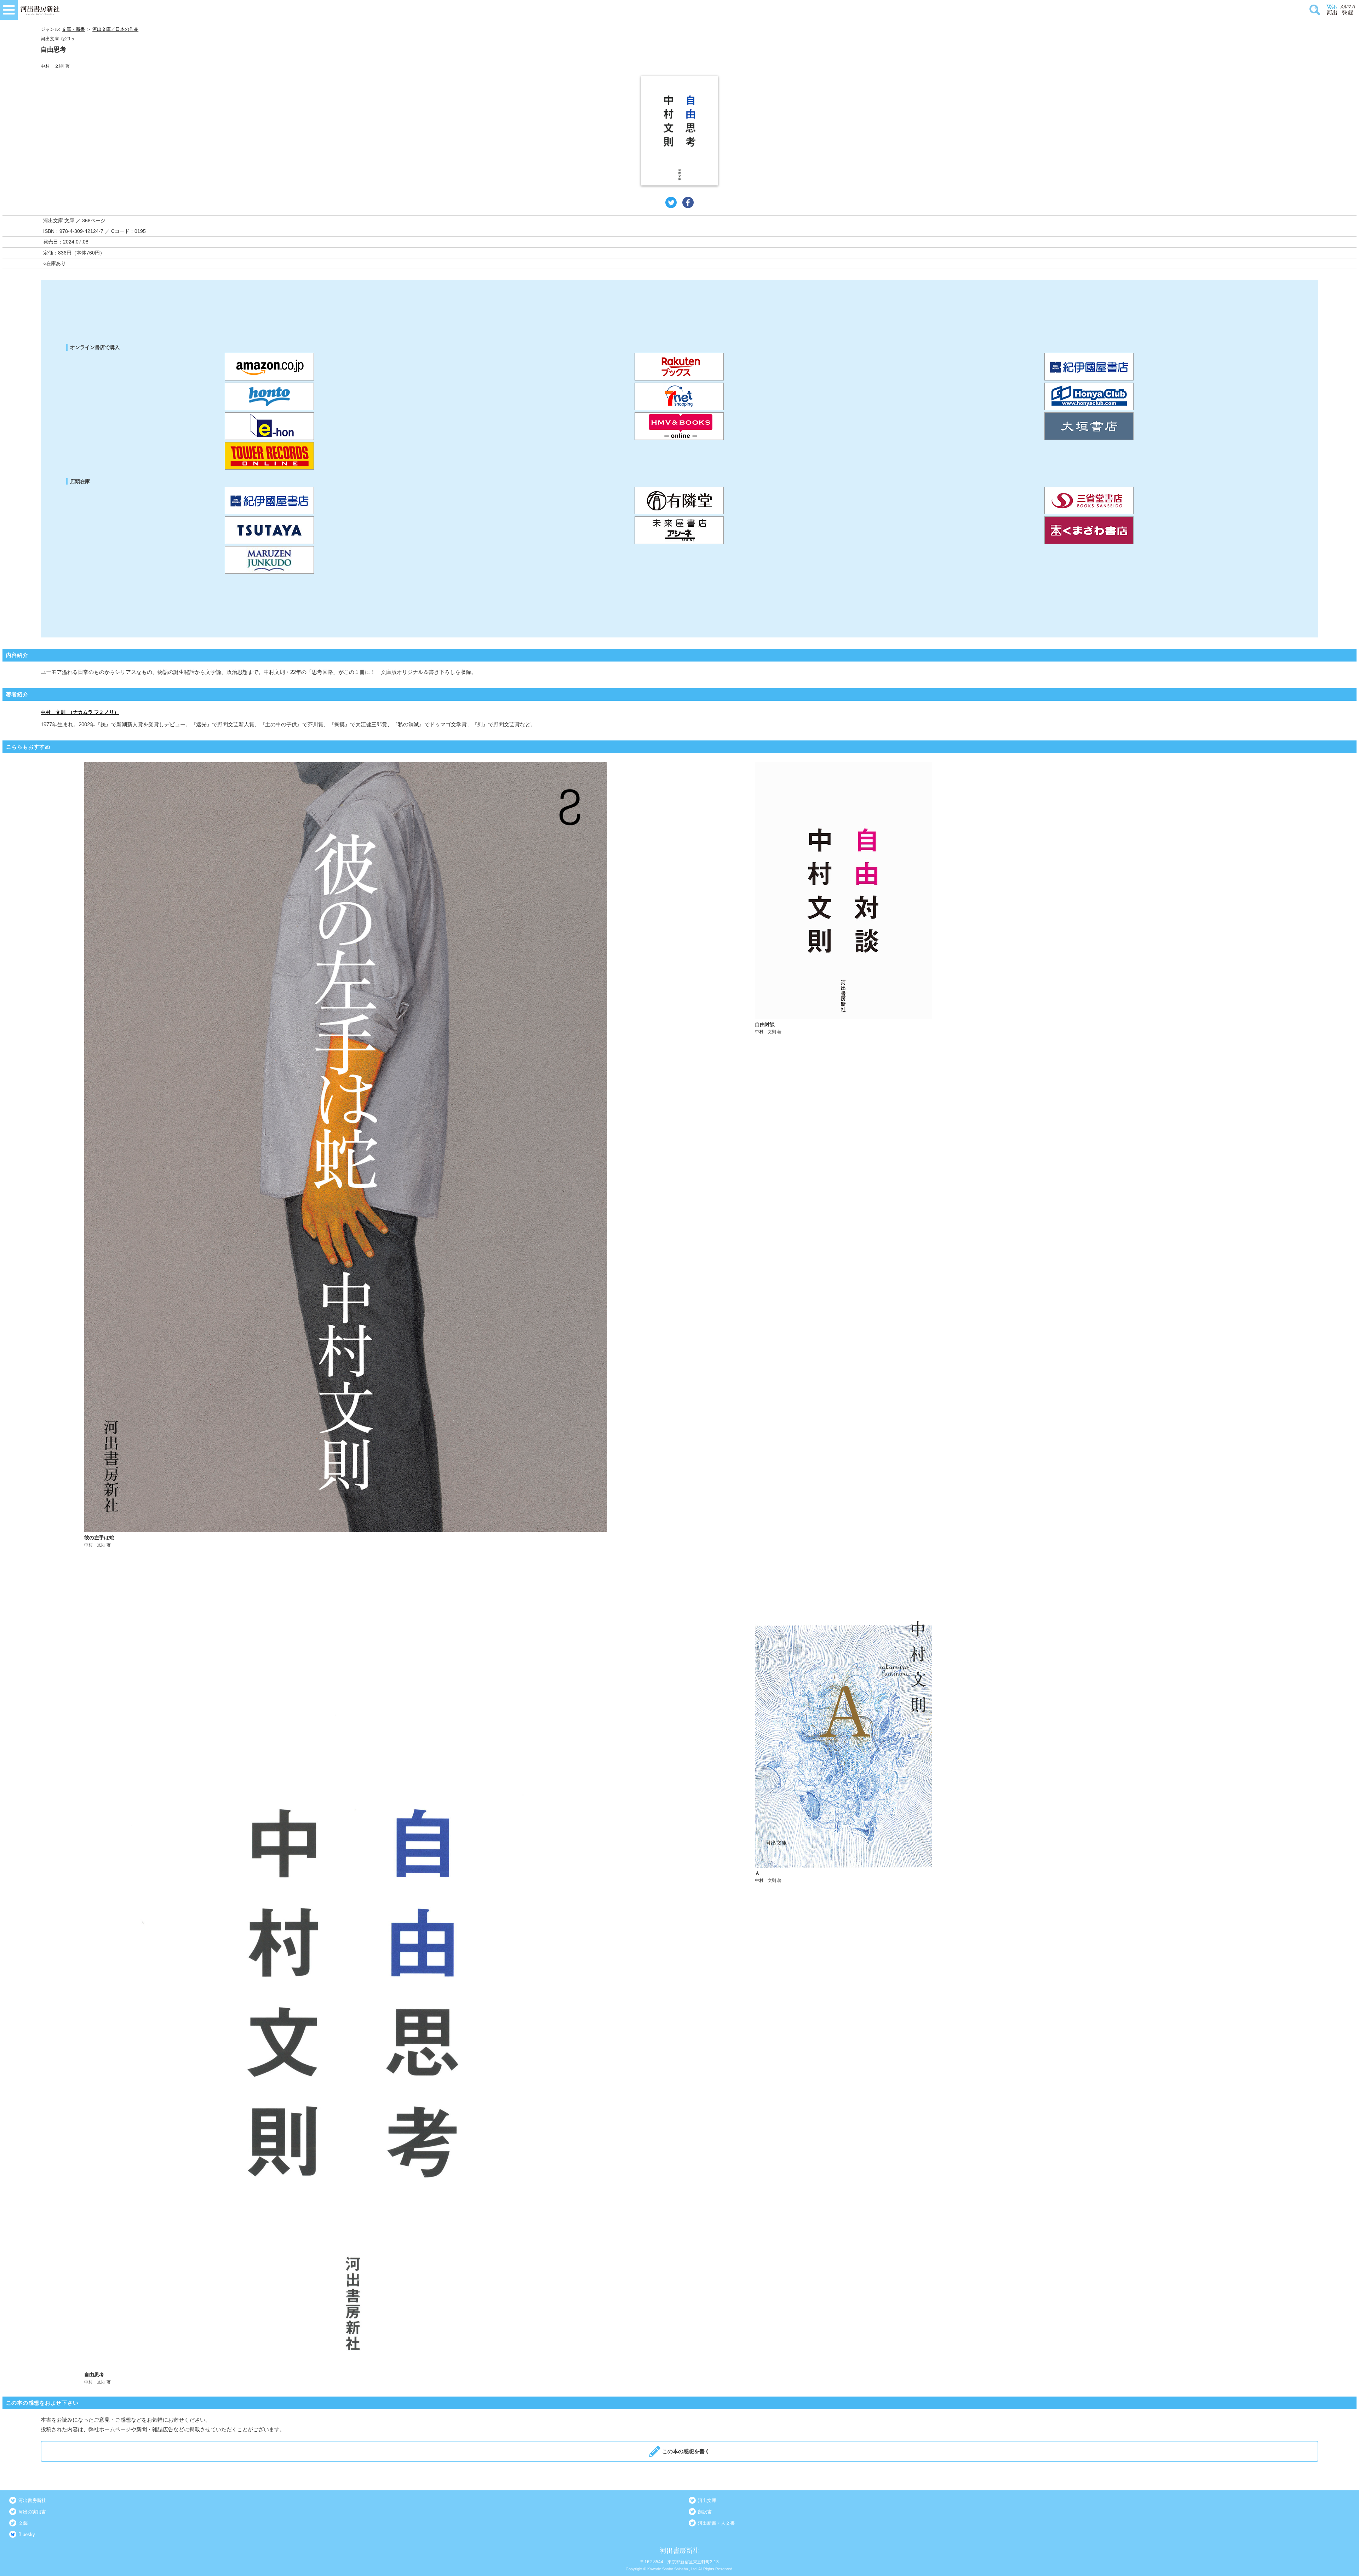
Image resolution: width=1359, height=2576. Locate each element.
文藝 (23, 2523)
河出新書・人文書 (716, 2523)
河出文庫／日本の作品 (115, 29)
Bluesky (27, 2534)
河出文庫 (707, 2500)
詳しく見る (346, 1155)
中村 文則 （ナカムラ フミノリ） (80, 712)
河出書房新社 (32, 2500)
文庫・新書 (73, 29)
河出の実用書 (32, 2512)
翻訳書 (705, 2512)
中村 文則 (52, 66)
